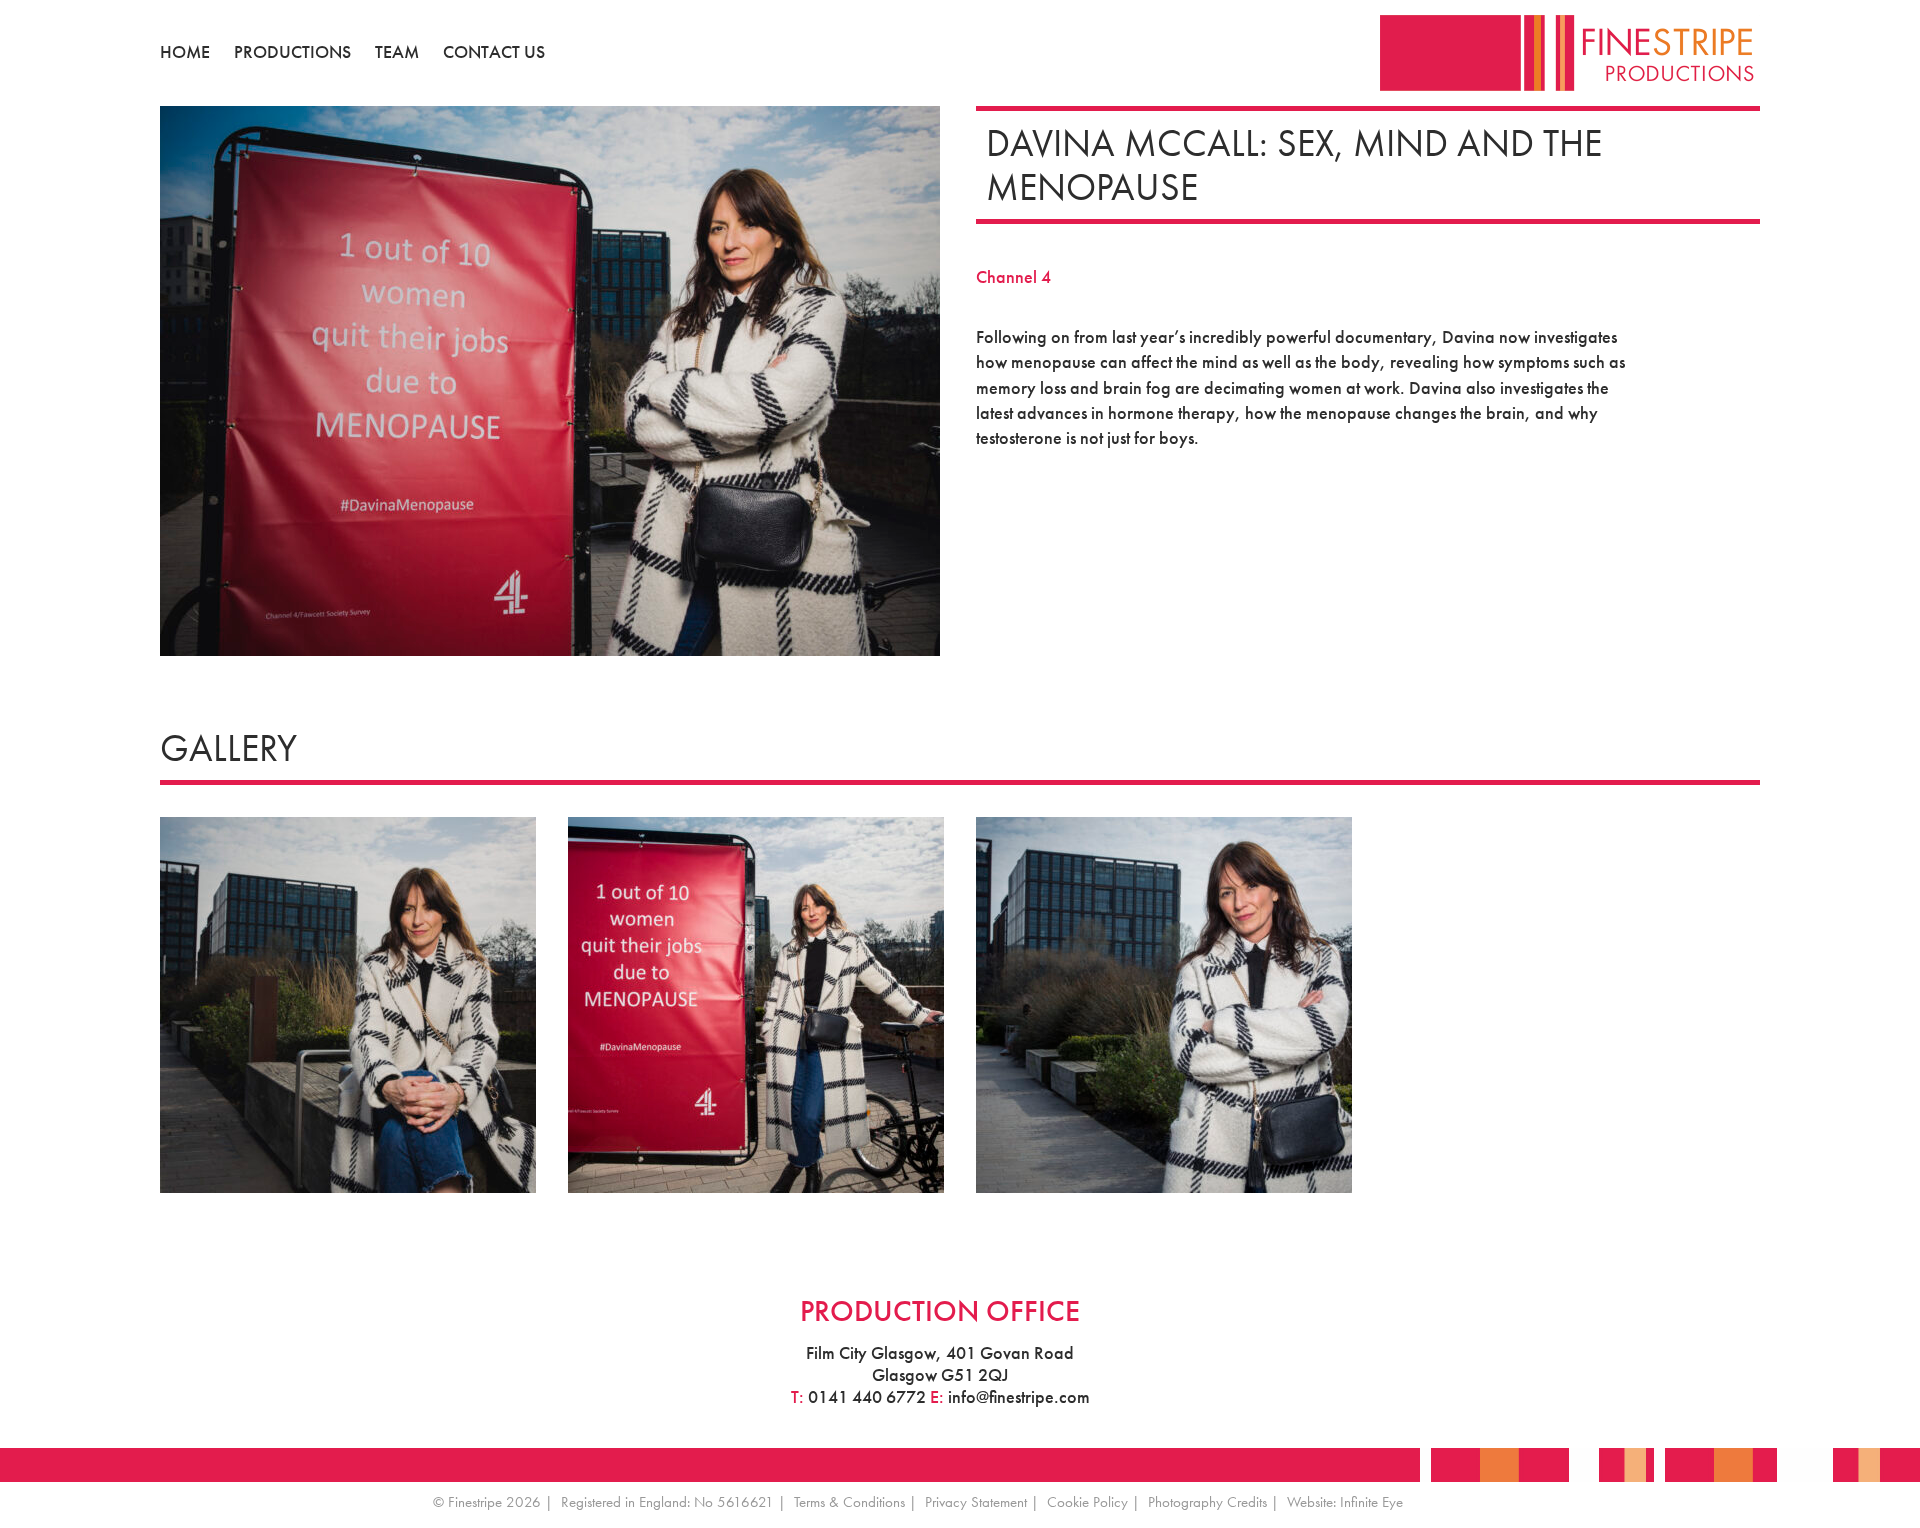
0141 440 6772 (867, 1396)
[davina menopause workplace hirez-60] (348, 1002)
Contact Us (494, 51)
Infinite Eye (1371, 1502)
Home (185, 51)
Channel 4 (1013, 276)
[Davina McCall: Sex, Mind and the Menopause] (1164, 1002)
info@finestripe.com (1019, 1396)
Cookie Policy (1087, 1502)
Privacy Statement (976, 1502)
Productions (292, 51)
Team (397, 51)
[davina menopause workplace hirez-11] (756, 1002)
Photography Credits (1207, 1502)
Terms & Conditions (849, 1502)
